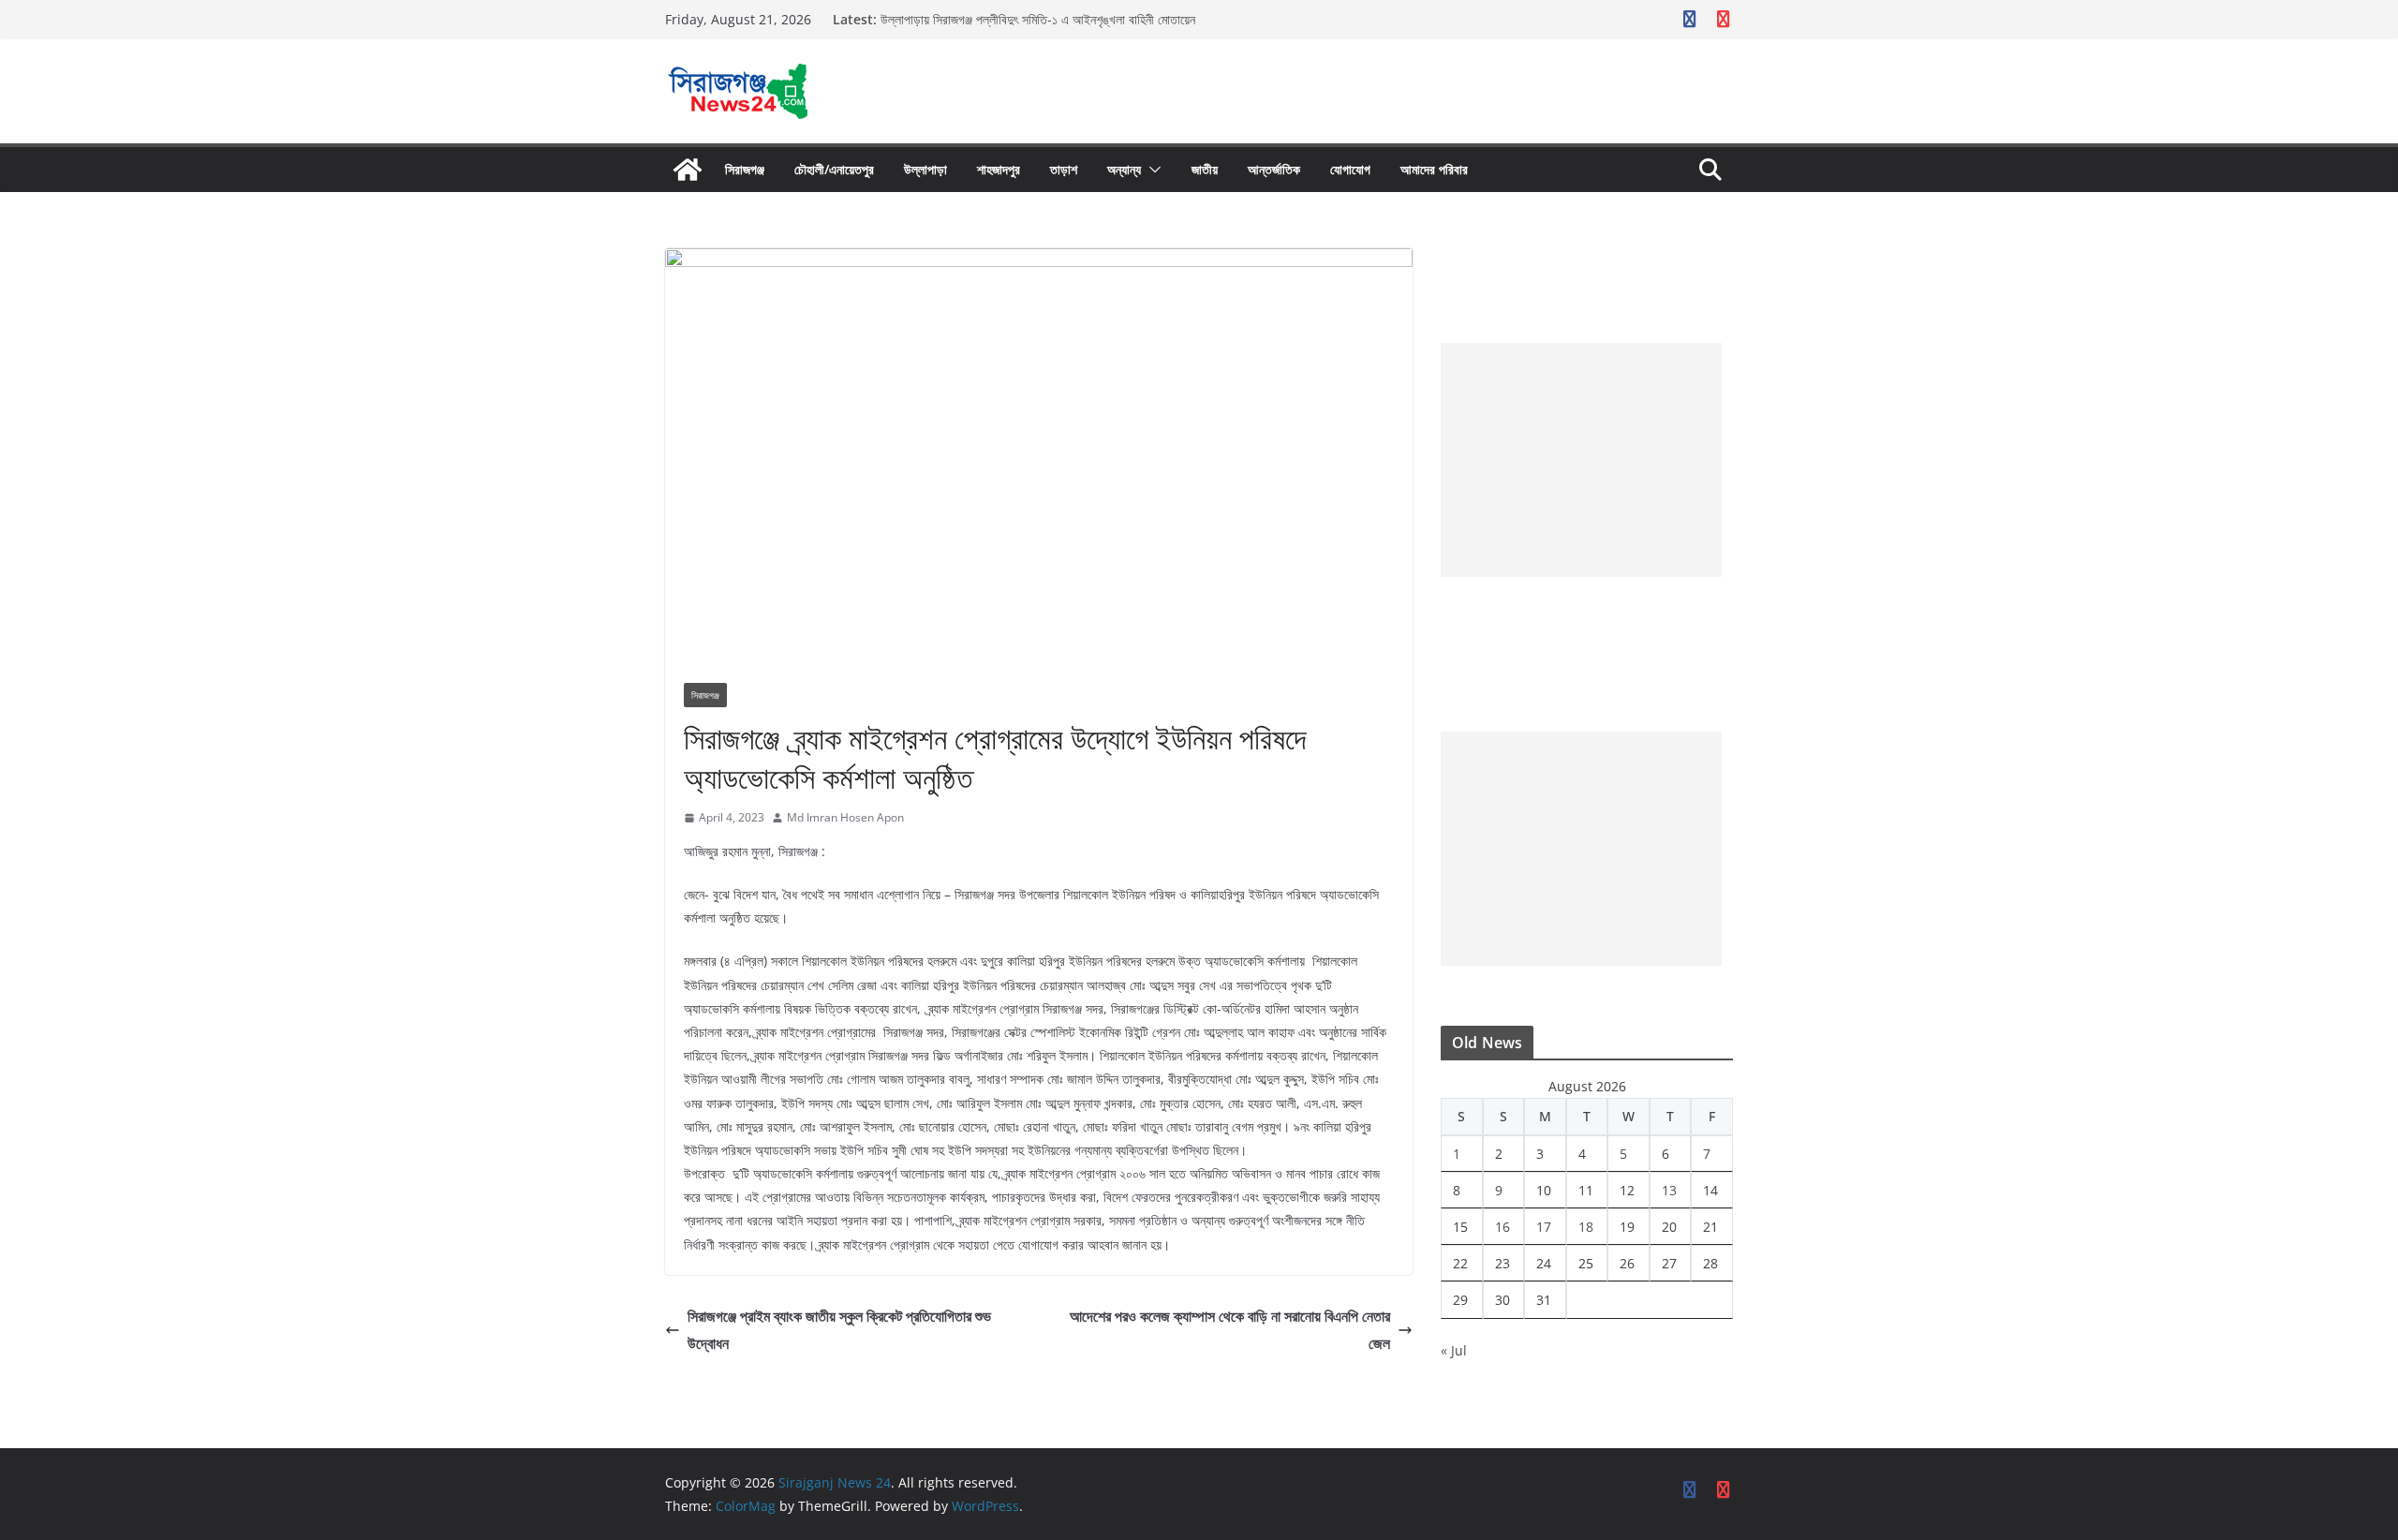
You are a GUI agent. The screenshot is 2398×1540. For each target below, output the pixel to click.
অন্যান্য (1124, 169)
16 (1502, 1227)
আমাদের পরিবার (1434, 169)
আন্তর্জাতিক (1274, 169)
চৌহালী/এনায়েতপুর (834, 169)
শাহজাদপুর (999, 169)
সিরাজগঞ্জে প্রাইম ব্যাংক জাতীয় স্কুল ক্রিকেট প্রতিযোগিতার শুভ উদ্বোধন (839, 1330)
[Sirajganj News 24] (688, 170)
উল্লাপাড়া (925, 169)
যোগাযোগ (1350, 169)
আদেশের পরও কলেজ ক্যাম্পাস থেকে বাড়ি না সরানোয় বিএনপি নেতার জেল (1230, 1330)
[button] (1151, 170)
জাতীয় (1205, 169)
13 (1669, 1190)
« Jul (1454, 1350)
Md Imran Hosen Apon (845, 817)
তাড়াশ (1064, 169)
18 (1586, 1227)
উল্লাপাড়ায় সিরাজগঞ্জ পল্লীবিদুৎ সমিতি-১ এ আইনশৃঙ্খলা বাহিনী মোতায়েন (1038, 19)
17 (1544, 1227)
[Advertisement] (1581, 460)
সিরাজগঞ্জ (745, 169)
